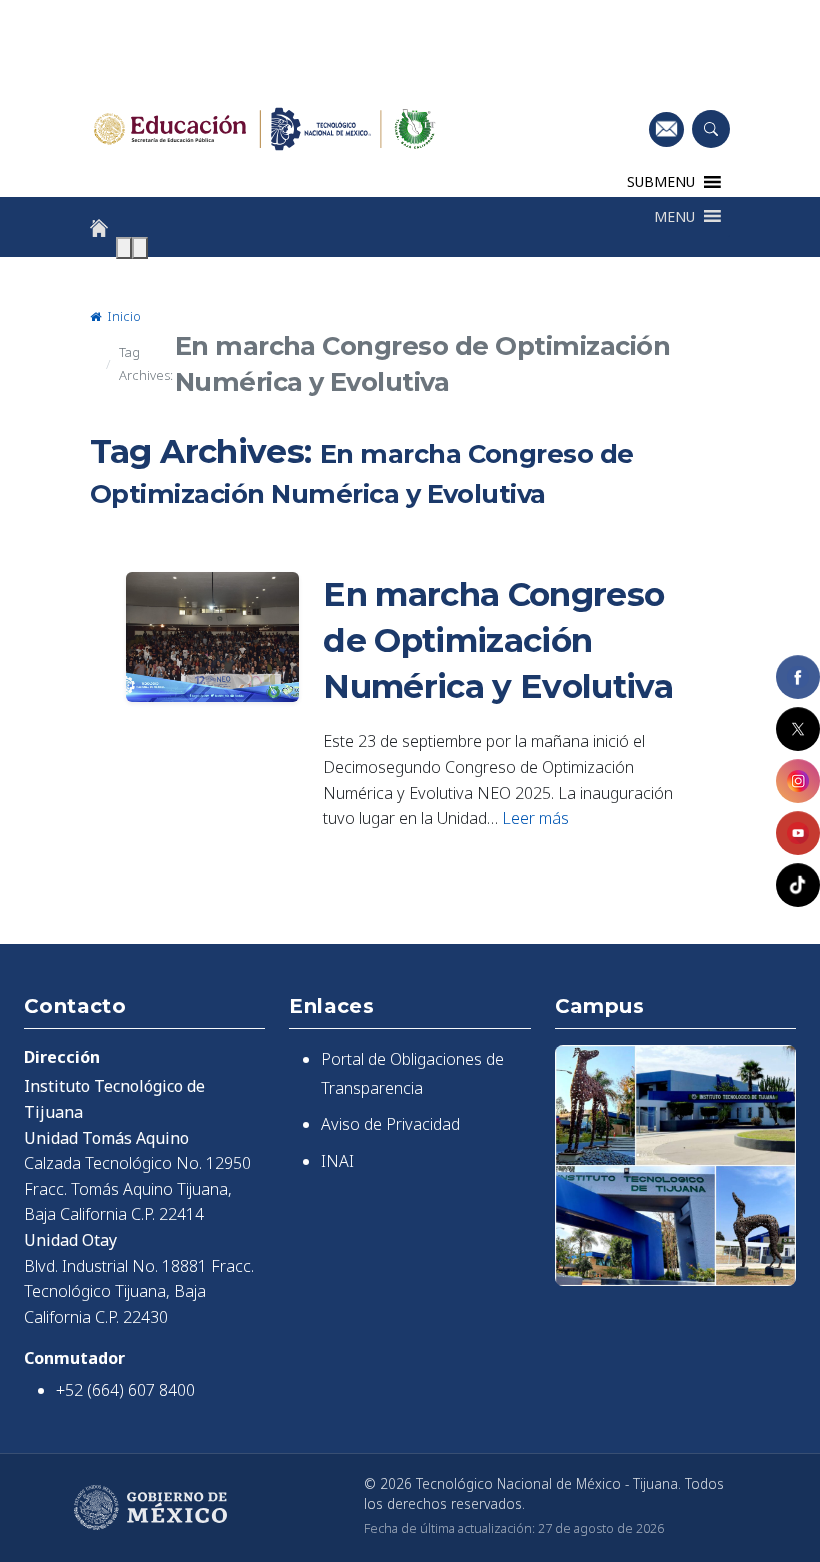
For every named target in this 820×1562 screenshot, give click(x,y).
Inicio (122, 316)
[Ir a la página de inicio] (99, 228)
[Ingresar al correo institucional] (666, 129)
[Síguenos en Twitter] (798, 729)
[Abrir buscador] (711, 129)
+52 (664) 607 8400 (125, 1390)
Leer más (535, 818)
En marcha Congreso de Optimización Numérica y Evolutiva (498, 640)
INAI (337, 1161)
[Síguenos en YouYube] (798, 833)
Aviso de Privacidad (390, 1124)
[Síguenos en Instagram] (798, 781)
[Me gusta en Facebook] (798, 677)
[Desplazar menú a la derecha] (140, 248)
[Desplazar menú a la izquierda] (124, 248)
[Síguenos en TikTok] (798, 885)
